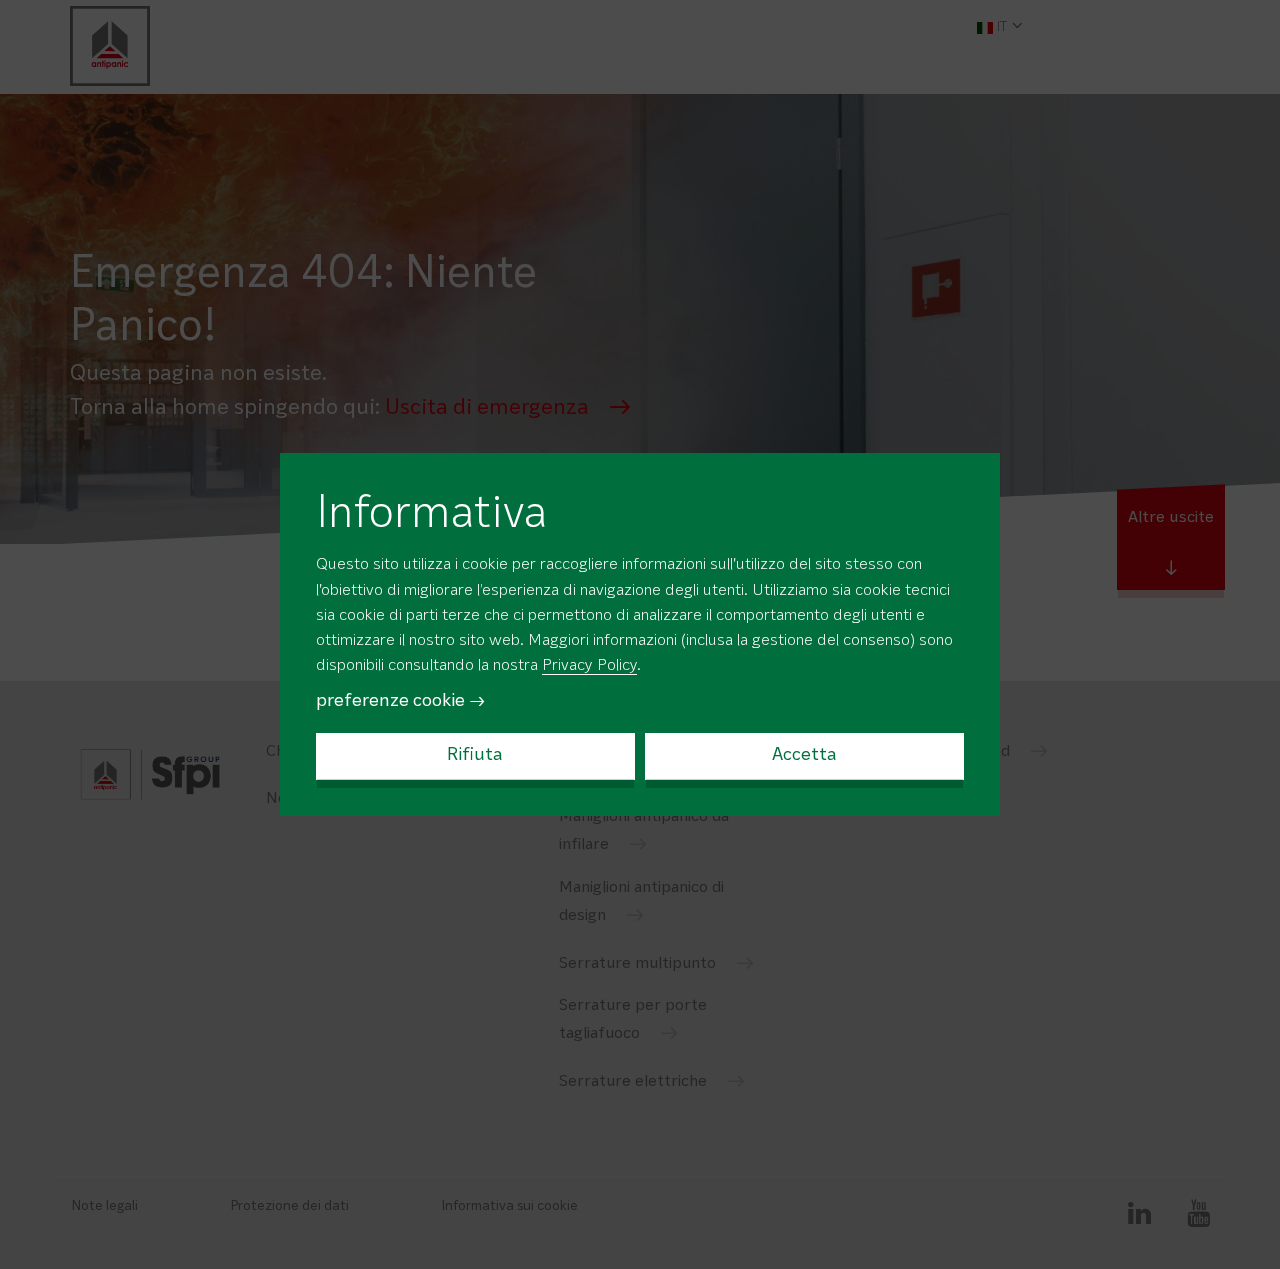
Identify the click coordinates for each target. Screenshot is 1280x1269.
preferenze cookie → (401, 701)
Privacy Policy (589, 666)
